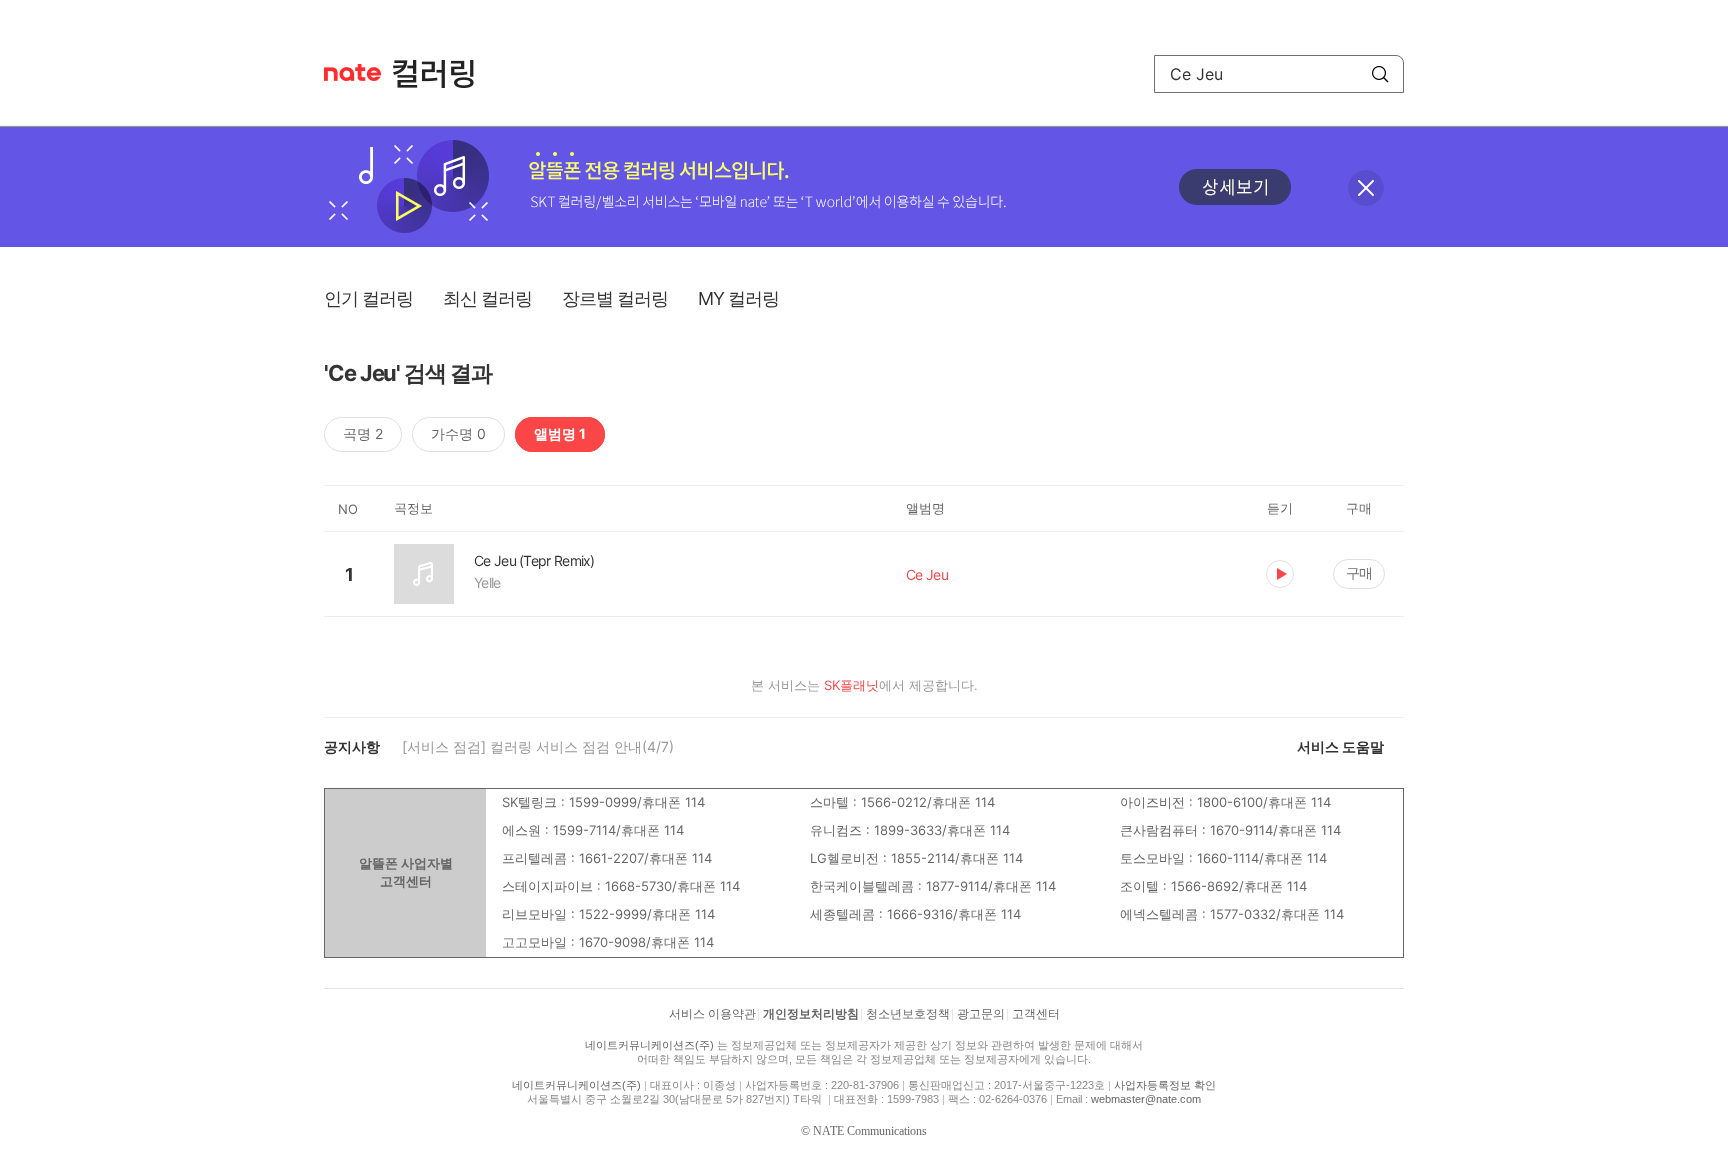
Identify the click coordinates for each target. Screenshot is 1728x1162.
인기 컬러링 (368, 298)
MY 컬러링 (738, 298)
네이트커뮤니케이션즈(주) (649, 1045)
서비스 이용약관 (712, 1014)
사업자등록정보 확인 (1165, 1085)
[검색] (1380, 74)
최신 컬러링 (487, 298)
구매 (1359, 572)
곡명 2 (363, 433)
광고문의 (981, 1014)
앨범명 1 (560, 433)
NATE (352, 72)
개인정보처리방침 (811, 1014)
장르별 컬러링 (615, 298)
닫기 (1366, 188)
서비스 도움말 (1340, 746)
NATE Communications (870, 1131)
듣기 (1280, 574)
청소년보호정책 (908, 1014)
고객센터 (1036, 1014)
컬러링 (443, 74)
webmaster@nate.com (1146, 1099)
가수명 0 (458, 433)
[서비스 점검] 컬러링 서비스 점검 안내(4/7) (538, 746)
